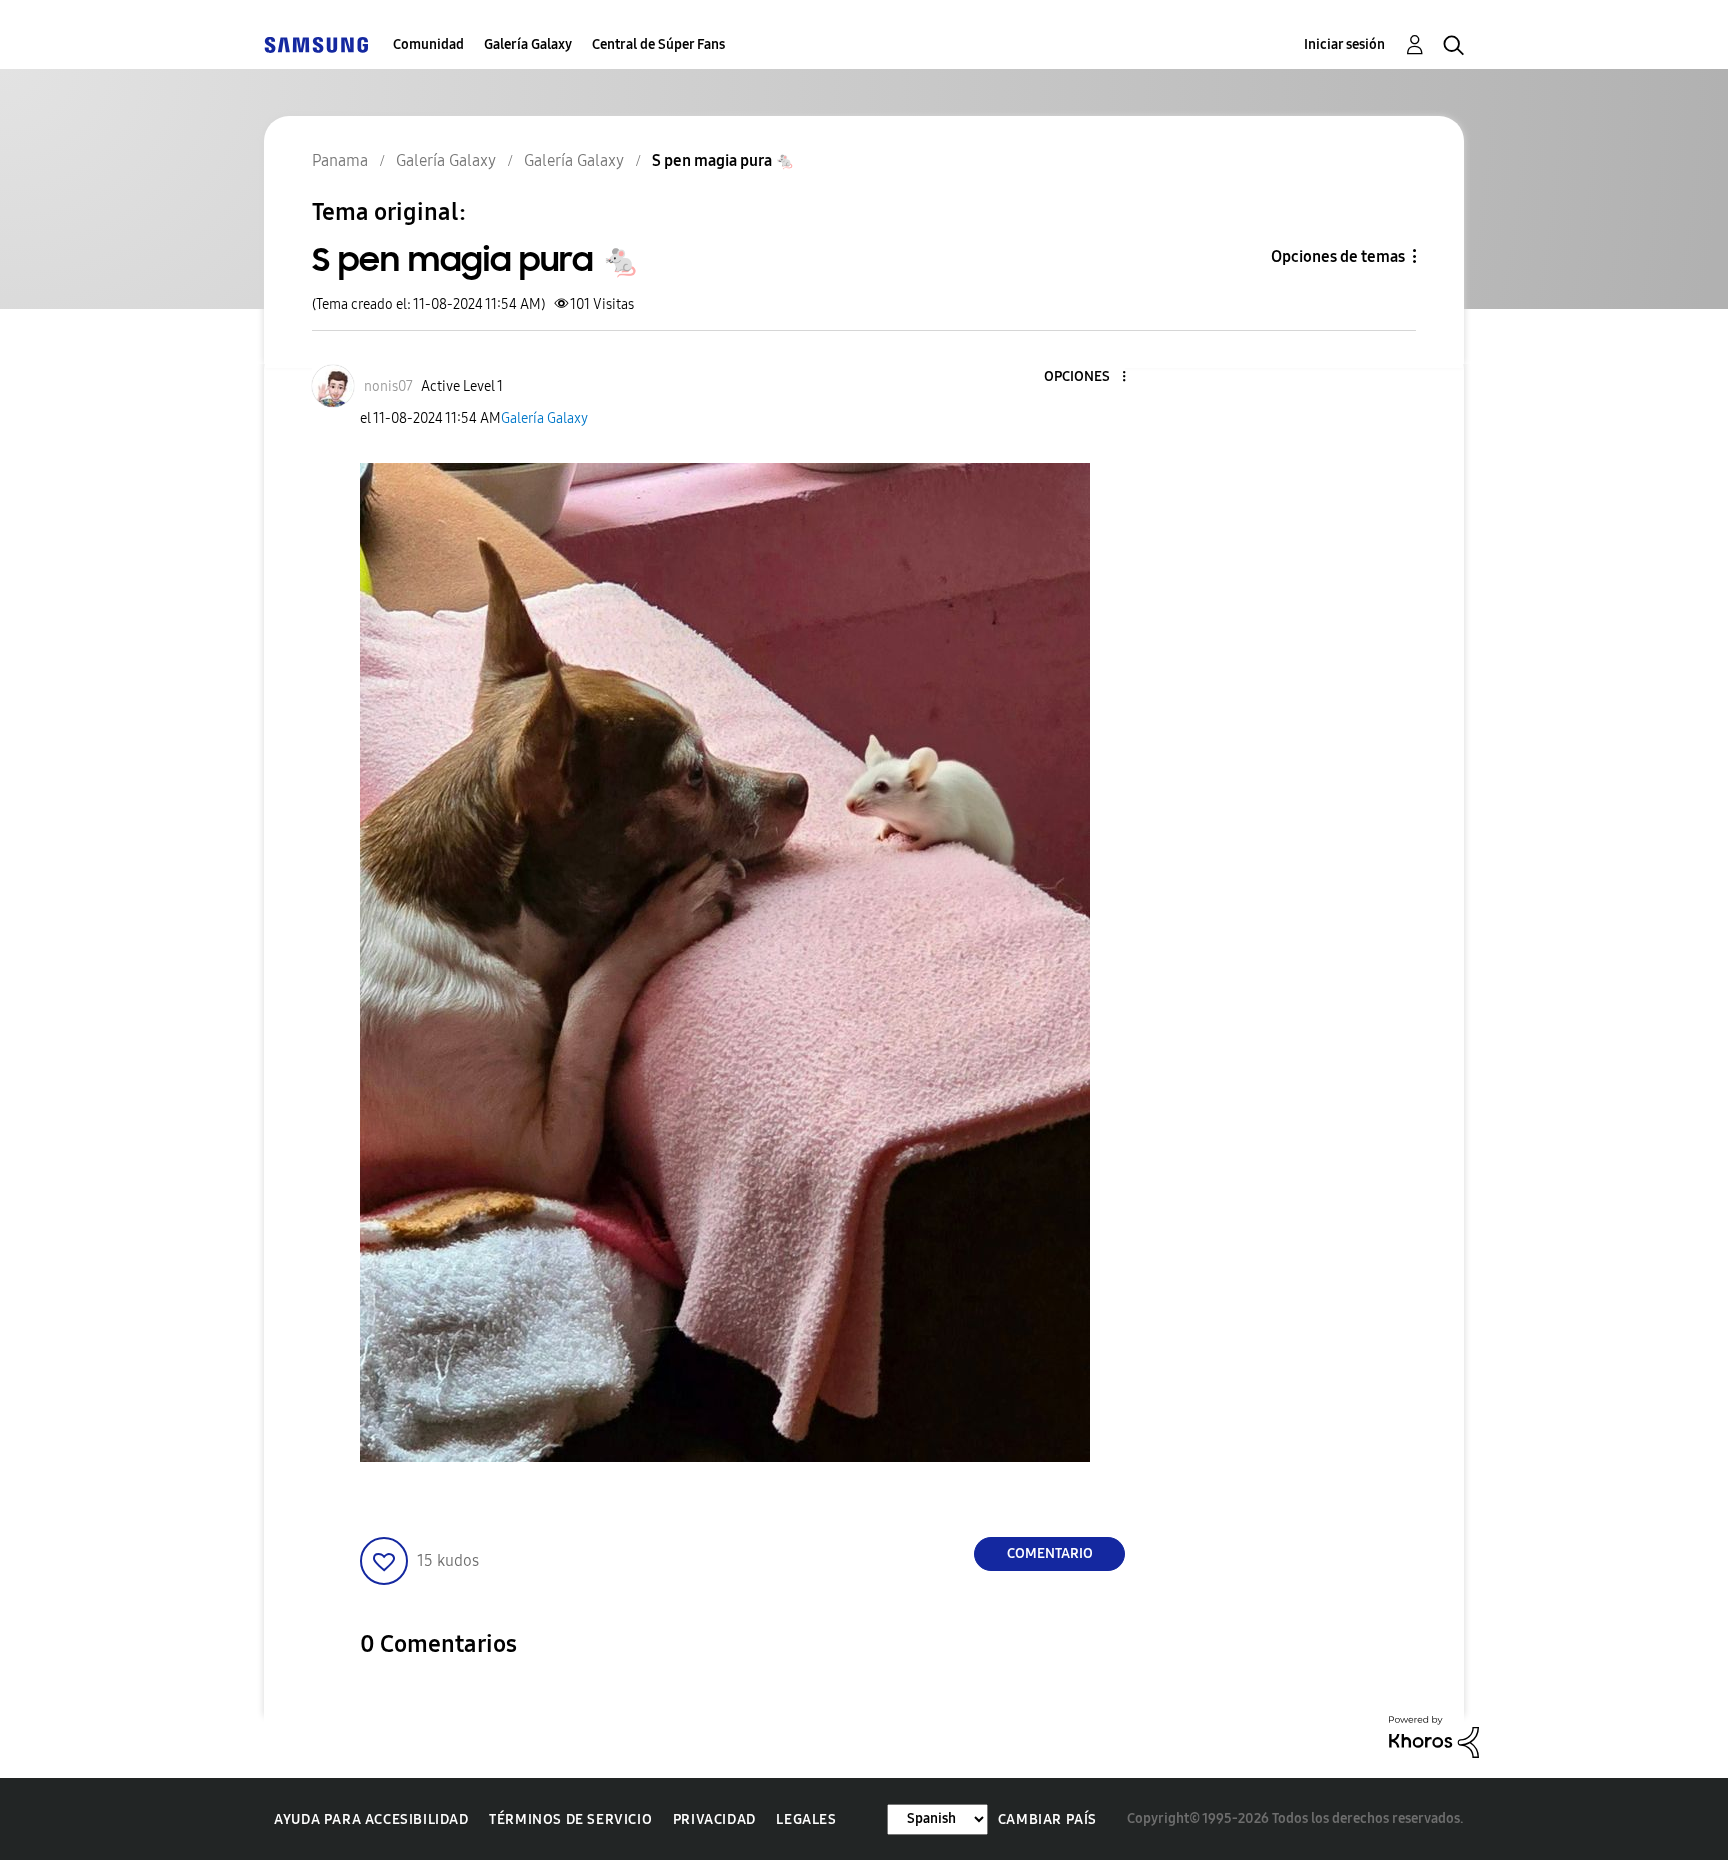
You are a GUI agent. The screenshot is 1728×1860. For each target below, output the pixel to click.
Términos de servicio (570, 1819)
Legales (806, 1819)
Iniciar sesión (1344, 44)
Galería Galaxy (528, 44)
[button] (1091, 377)
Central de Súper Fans (658, 44)
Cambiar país (1047, 1819)
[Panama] (316, 44)
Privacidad (714, 1819)
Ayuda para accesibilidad (371, 1819)
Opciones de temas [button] (1338, 256)
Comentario (1050, 1553)
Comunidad (428, 44)
